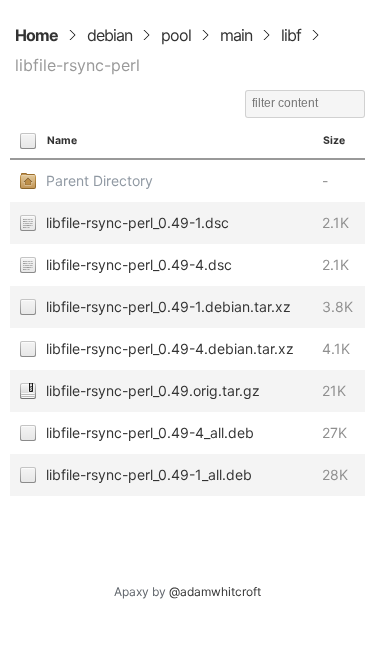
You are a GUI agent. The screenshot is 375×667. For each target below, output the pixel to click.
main (236, 35)
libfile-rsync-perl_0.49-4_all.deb (150, 432)
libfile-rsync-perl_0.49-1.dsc (137, 222)
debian (109, 35)
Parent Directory (99, 180)
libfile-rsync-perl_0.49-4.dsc (139, 264)
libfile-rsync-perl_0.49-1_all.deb (149, 474)
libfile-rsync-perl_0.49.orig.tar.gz (153, 390)
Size (334, 140)
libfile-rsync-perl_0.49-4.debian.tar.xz (170, 348)
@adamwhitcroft (215, 591)
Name (62, 140)
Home (36, 35)
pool (176, 35)
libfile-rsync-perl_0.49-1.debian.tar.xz (168, 306)
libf (291, 35)
